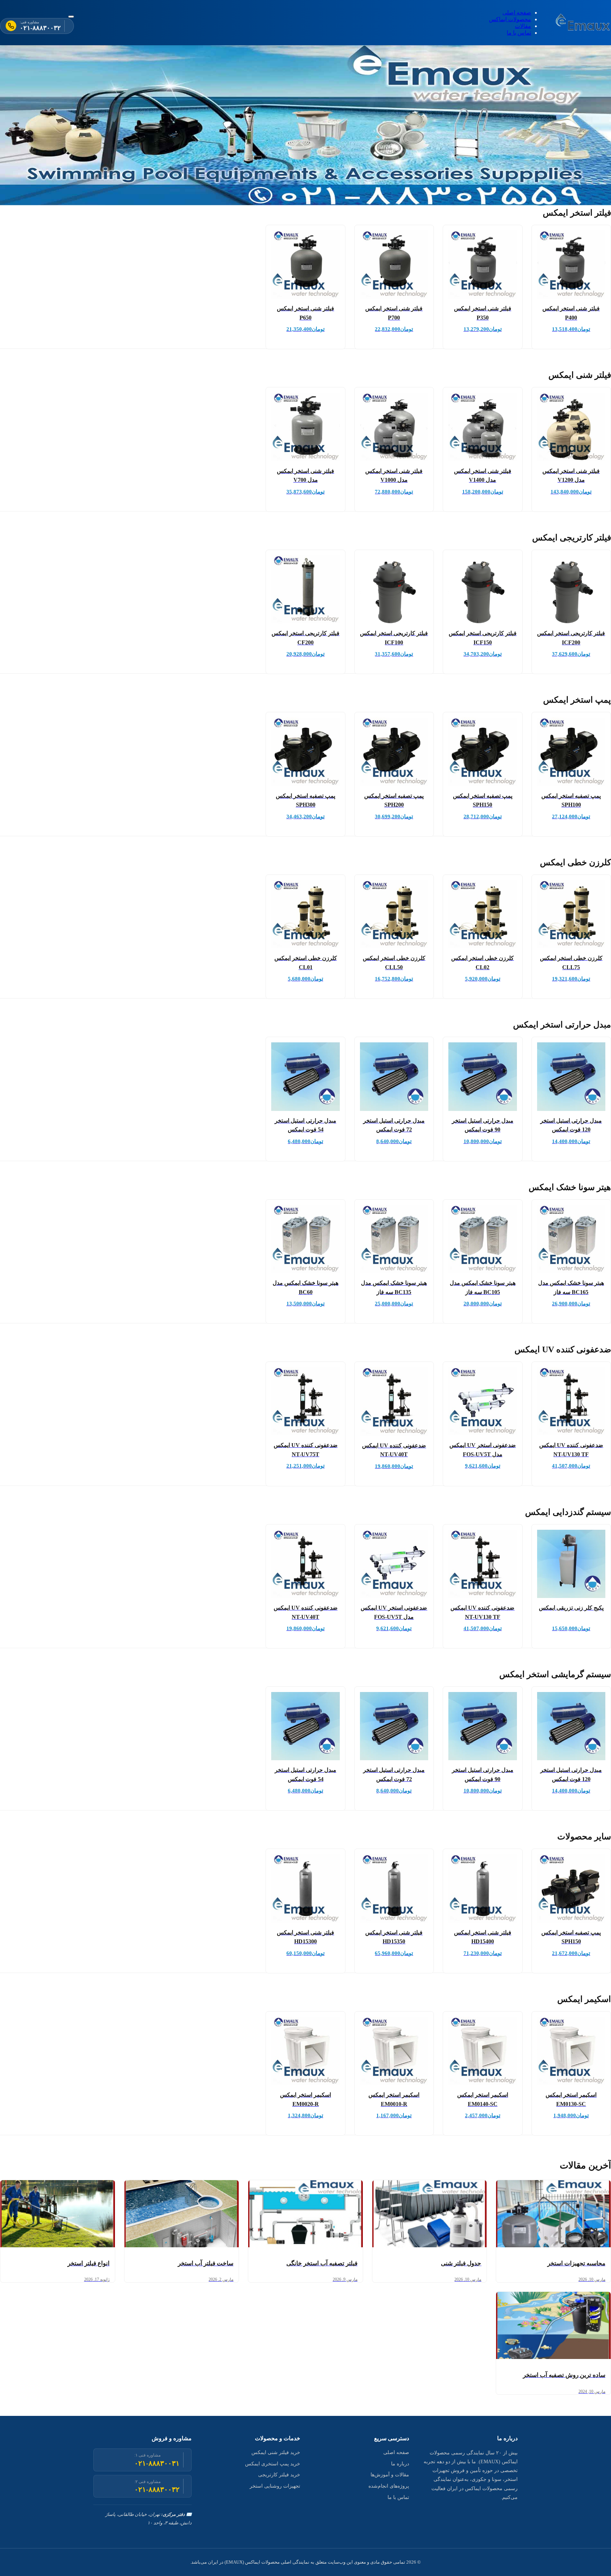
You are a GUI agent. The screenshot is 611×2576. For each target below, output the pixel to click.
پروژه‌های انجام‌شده (389, 2486)
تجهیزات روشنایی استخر (275, 2486)
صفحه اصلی (517, 13)
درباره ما (400, 2464)
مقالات (523, 26)
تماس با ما (519, 33)
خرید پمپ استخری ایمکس (273, 2464)
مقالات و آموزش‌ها (390, 2475)
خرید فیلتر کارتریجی (279, 2475)
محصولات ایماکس (510, 19)
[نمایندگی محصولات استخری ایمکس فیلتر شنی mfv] (583, 23)
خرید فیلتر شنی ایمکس (276, 2452)
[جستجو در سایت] (71, 17)
